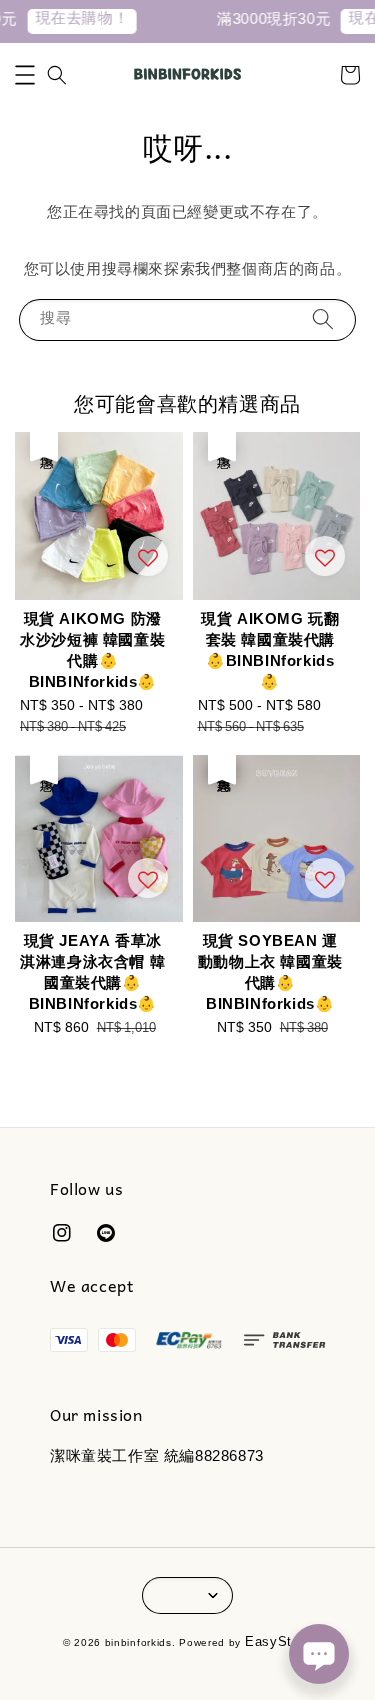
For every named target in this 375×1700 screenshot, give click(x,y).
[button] (25, 75)
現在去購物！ (75, 20)
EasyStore (278, 1644)
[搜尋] (323, 319)
